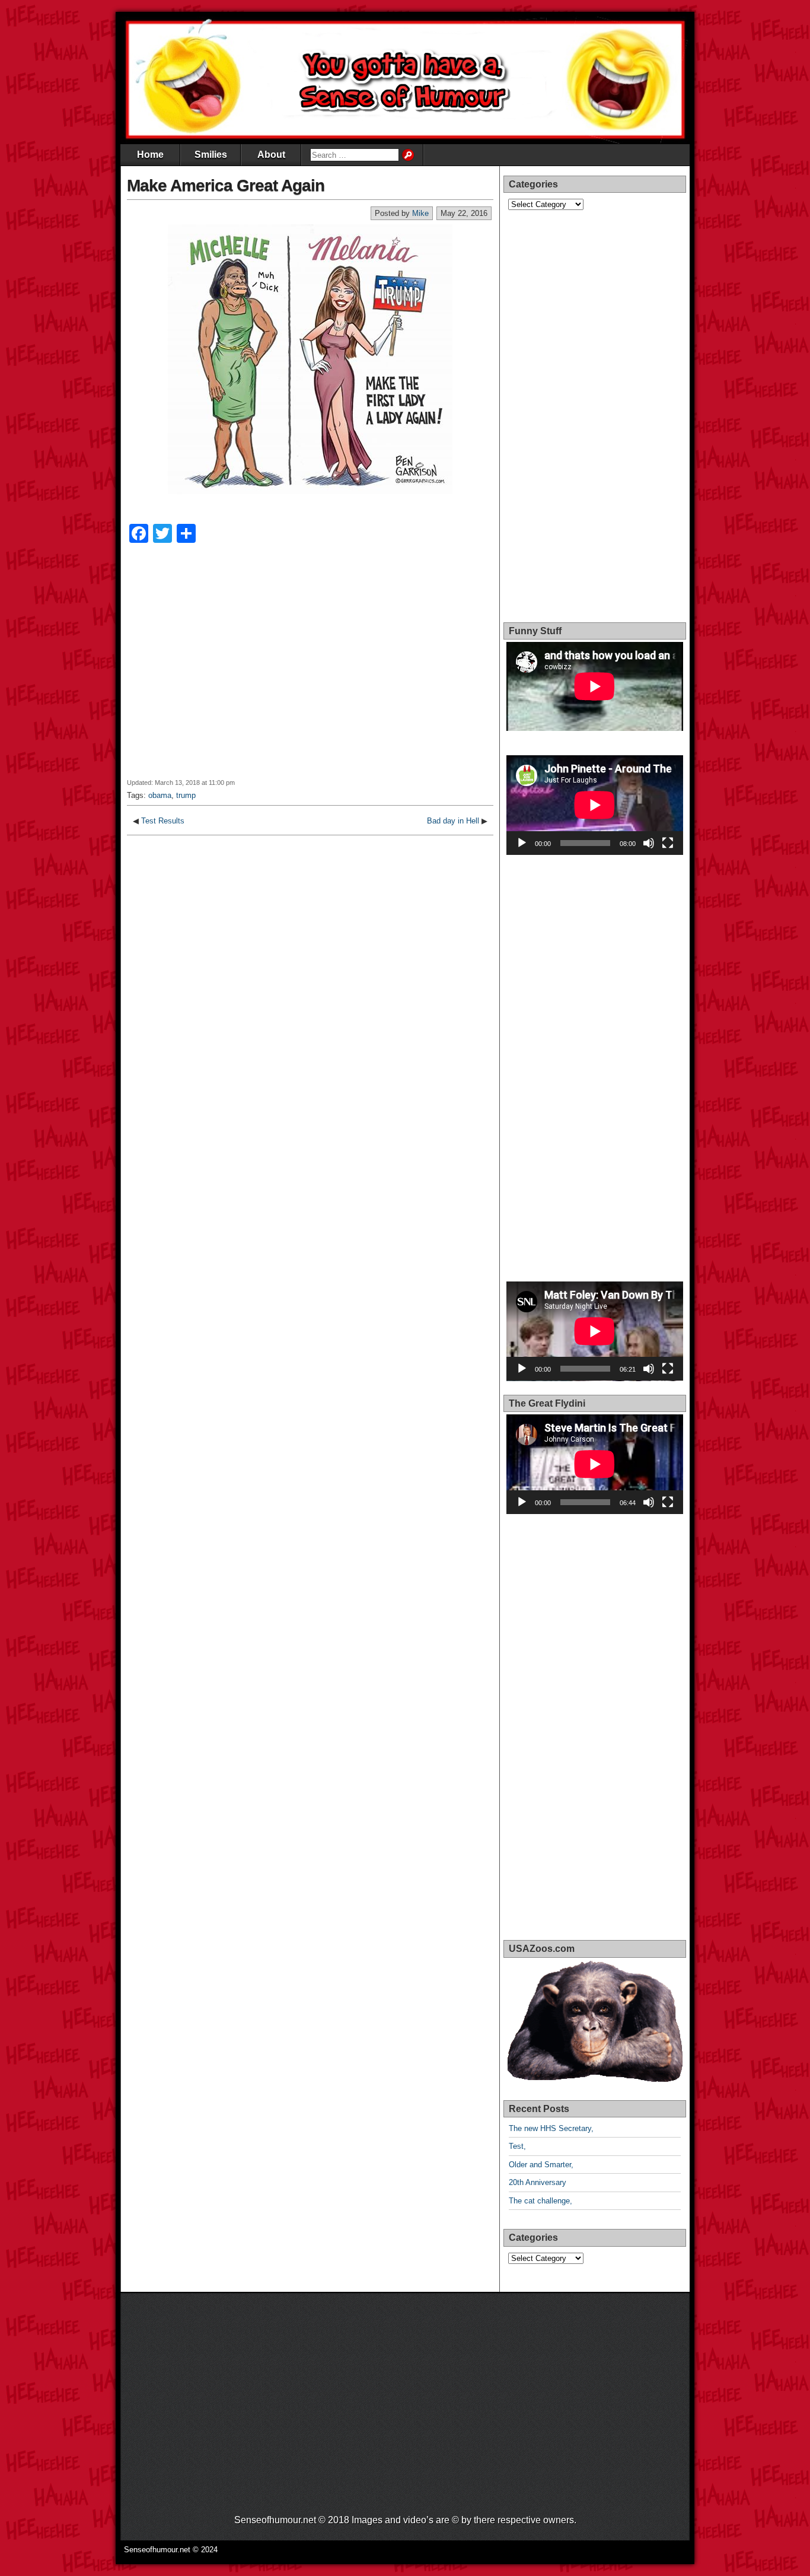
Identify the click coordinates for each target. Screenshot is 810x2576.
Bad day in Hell (453, 821)
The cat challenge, (540, 2201)
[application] (595, 805)
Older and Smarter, (541, 2165)
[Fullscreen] (668, 843)
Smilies (211, 155)
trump (186, 795)
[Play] (522, 843)
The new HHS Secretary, (551, 2128)
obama (160, 795)
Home (150, 155)
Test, (517, 2146)
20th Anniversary (538, 2182)
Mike (420, 213)
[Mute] (649, 843)
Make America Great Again (226, 185)
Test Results (163, 821)
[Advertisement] (310, 669)
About (271, 155)
